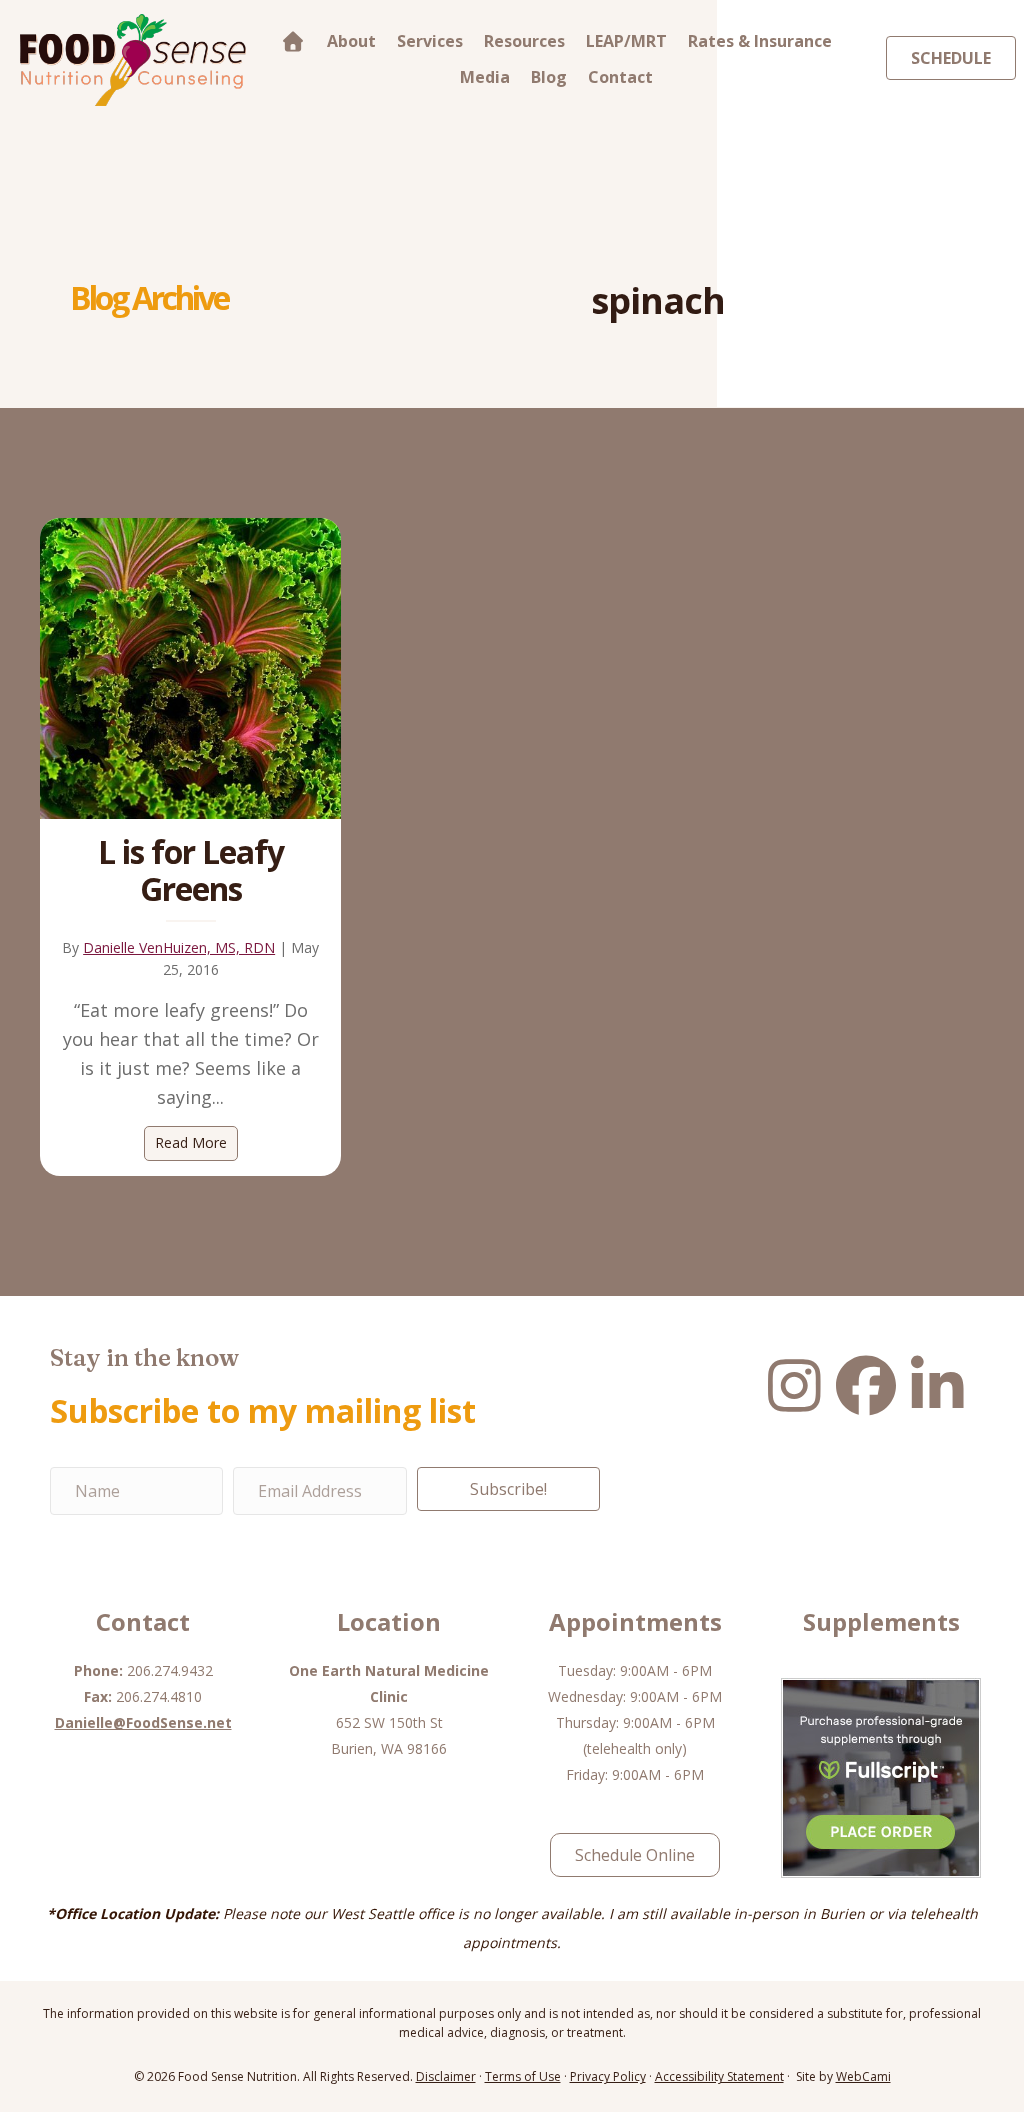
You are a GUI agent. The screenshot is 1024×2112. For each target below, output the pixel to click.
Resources (524, 41)
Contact (620, 77)
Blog (549, 77)
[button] (508, 1489)
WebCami (863, 2076)
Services (430, 41)
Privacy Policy (608, 2076)
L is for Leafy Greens (191, 870)
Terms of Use (523, 2076)
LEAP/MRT (626, 41)
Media (485, 77)
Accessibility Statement (719, 2076)
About (351, 41)
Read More (196, 1142)
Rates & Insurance (760, 41)
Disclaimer (446, 2076)
